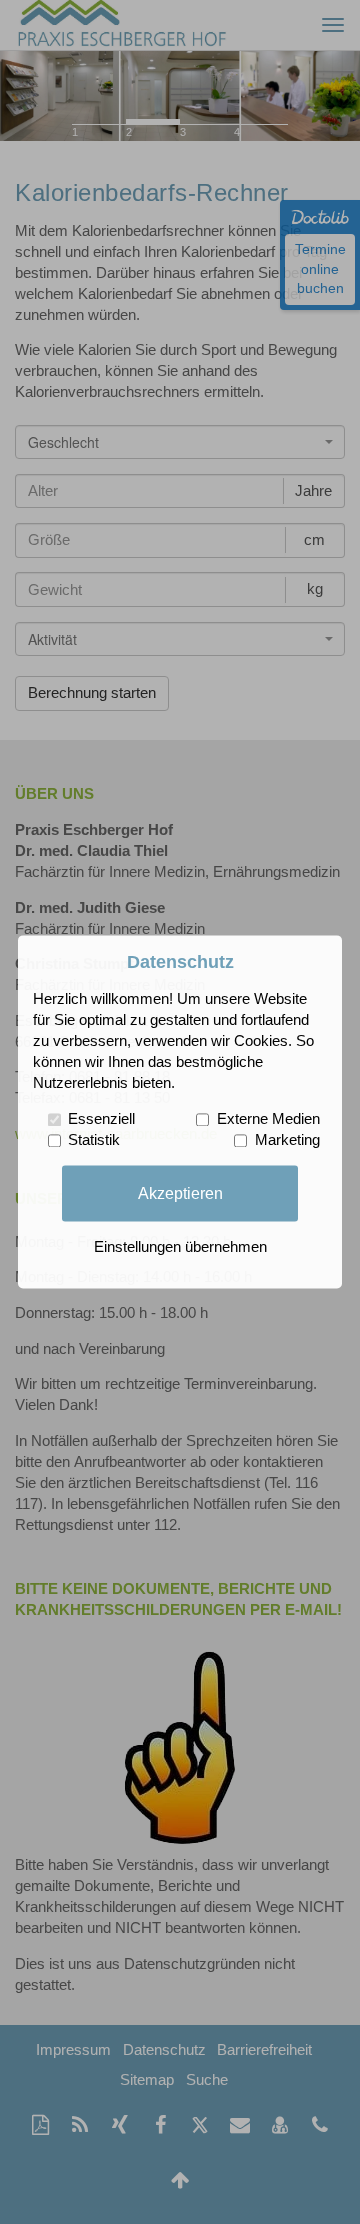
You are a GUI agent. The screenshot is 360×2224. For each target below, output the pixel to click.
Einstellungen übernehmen (180, 1248)
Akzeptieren (180, 1193)
